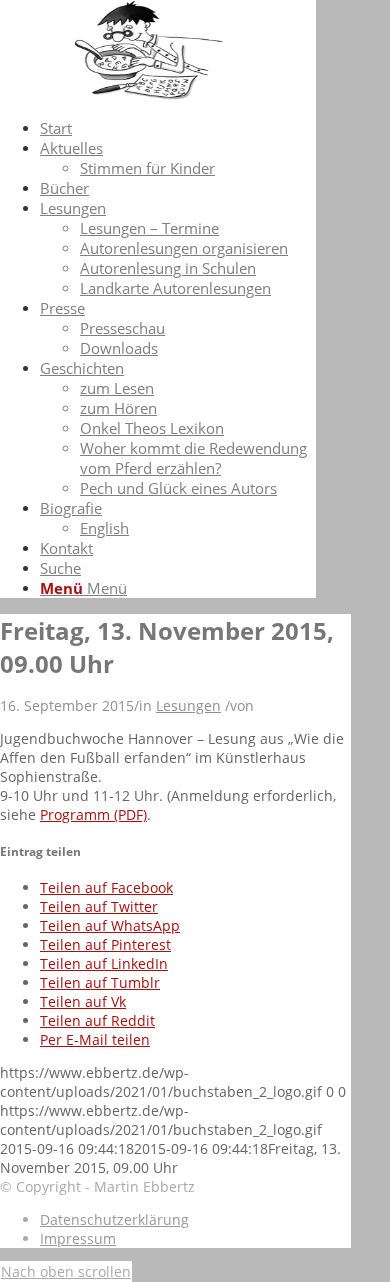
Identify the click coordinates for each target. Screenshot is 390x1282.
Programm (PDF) (93, 814)
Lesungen (188, 705)
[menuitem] (178, 128)
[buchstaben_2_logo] (150, 94)
